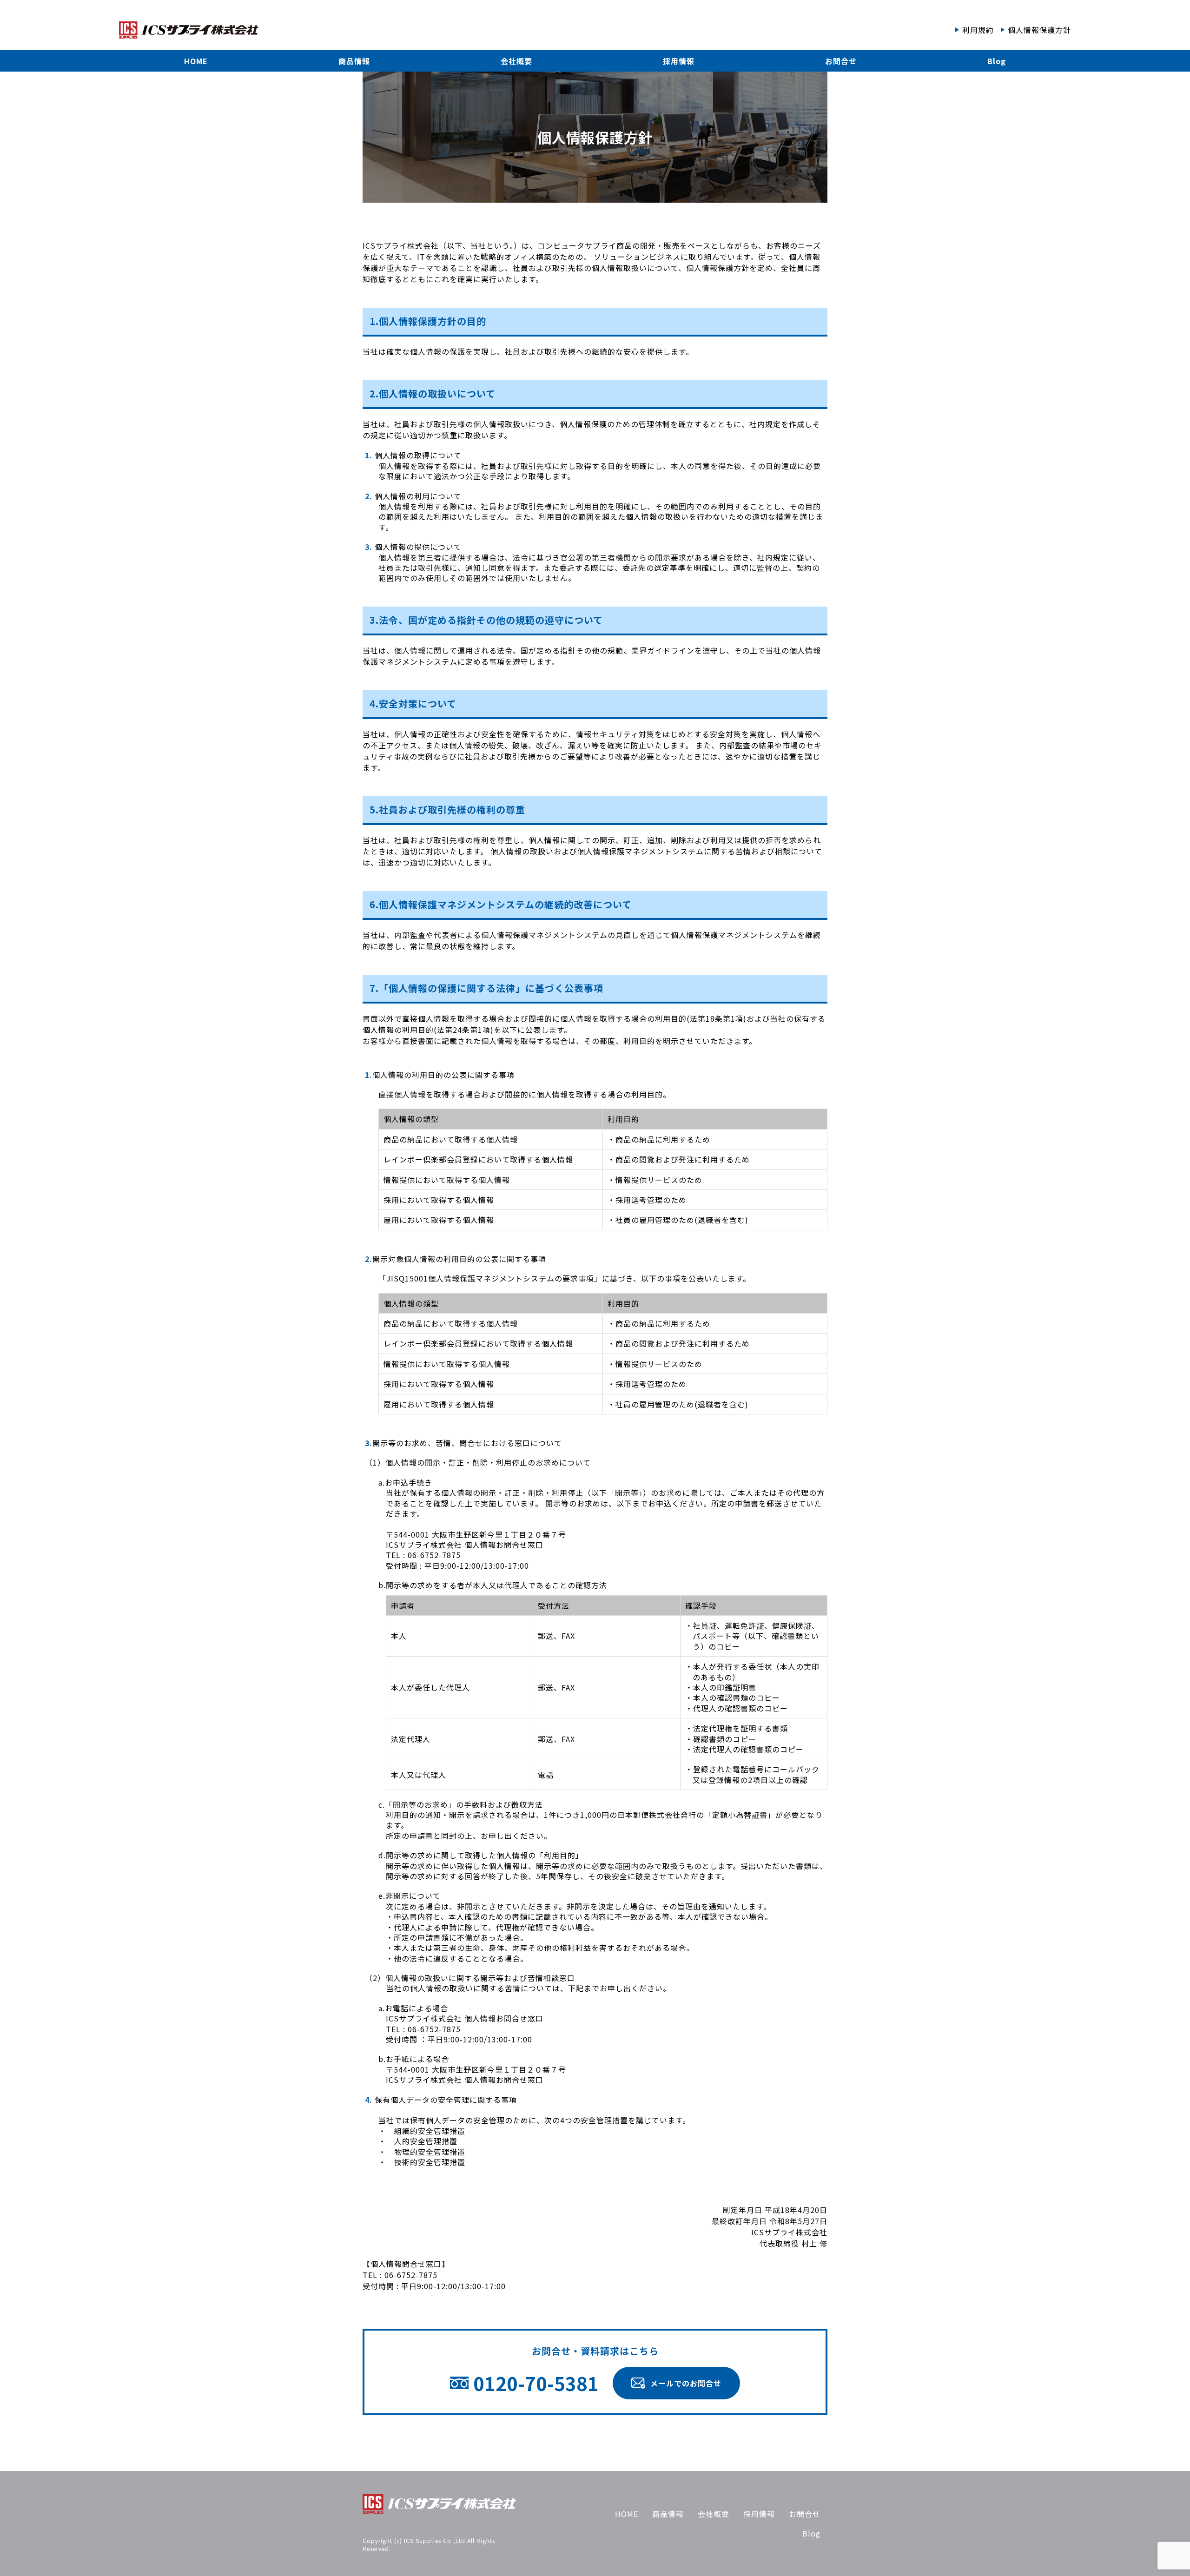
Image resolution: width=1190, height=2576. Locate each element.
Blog (997, 61)
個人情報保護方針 (1039, 30)
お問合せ (841, 61)
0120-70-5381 (536, 2383)
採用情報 (679, 61)
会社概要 (516, 61)
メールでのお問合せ (686, 2383)
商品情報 (354, 61)
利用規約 (978, 30)
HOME (196, 61)
